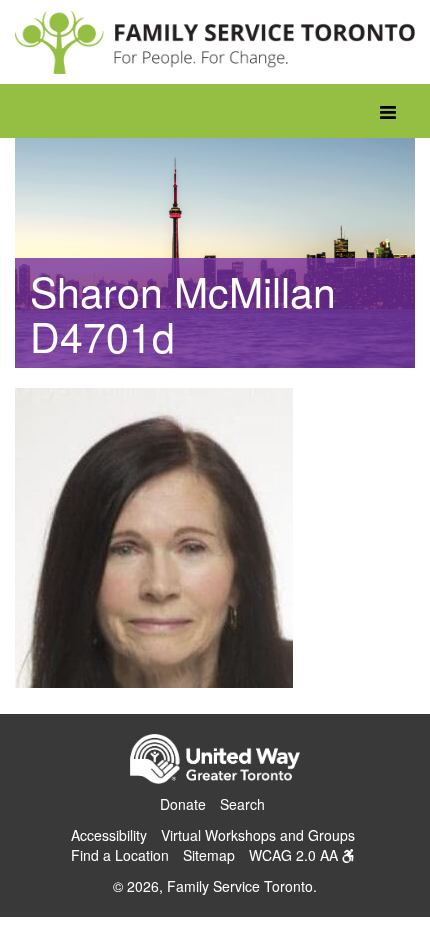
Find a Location (120, 855)
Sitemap (209, 855)
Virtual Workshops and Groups (258, 835)
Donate (183, 804)
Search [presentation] (242, 804)
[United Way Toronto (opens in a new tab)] (215, 762)
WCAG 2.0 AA (295, 855)
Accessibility (109, 835)
